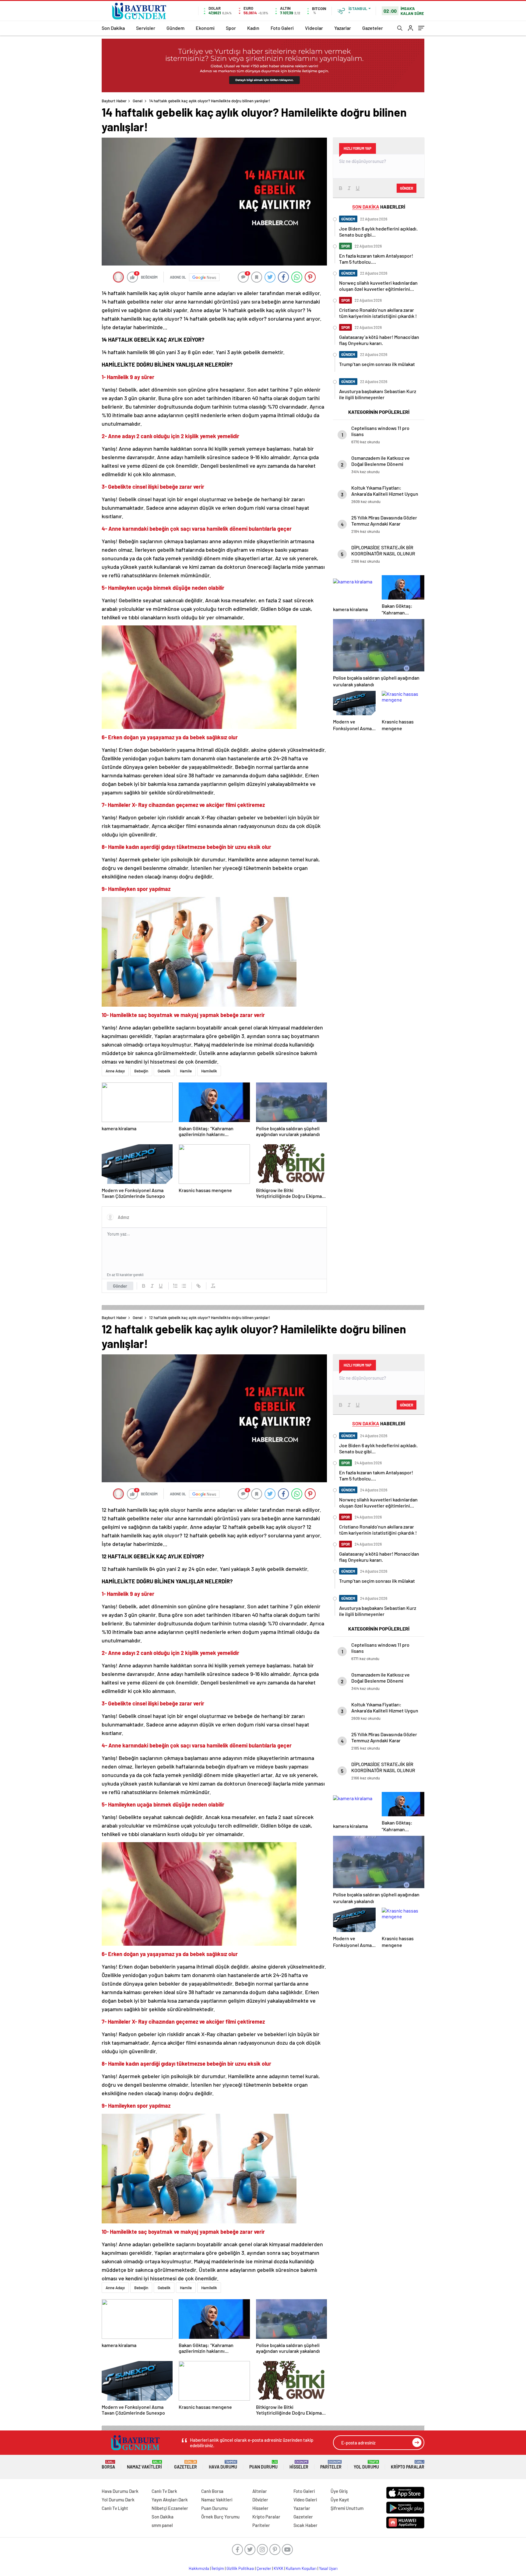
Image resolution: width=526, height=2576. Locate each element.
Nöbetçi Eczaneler (170, 2508)
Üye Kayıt (340, 2500)
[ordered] (175, 1286)
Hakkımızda (199, 2568)
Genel (138, 101)
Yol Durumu (366, 2465)
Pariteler (331, 2465)
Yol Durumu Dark (118, 2500)
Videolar (314, 28)
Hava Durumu (223, 2465)
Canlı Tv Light (115, 2508)
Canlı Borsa (212, 2491)
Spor (231, 28)
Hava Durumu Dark (120, 2491)
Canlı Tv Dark (164, 2491)
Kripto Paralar (408, 2465)
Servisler (146, 28)
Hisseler (299, 2465)
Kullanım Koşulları (301, 2568)
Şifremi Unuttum (347, 2508)
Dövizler (260, 2500)
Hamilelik (209, 1071)
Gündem (175, 28)
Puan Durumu (263, 2465)
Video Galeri (305, 2500)
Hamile (186, 1071)
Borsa (108, 2465)
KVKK (279, 2568)
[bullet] (184, 1286)
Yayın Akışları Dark (170, 2500)
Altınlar (260, 2491)
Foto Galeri (282, 28)
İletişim (218, 2568)
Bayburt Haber (114, 101)
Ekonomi (205, 28)
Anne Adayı (115, 1071)
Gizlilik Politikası (240, 2568)
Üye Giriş (339, 2491)
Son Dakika (113, 28)
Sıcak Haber (305, 2525)
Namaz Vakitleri (144, 2465)
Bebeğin (141, 1071)
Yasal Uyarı (328, 2568)
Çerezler (264, 2568)
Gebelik (164, 1071)
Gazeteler (373, 28)
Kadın (253, 28)
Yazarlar (343, 28)
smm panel (162, 2525)
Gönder (120, 1286)
